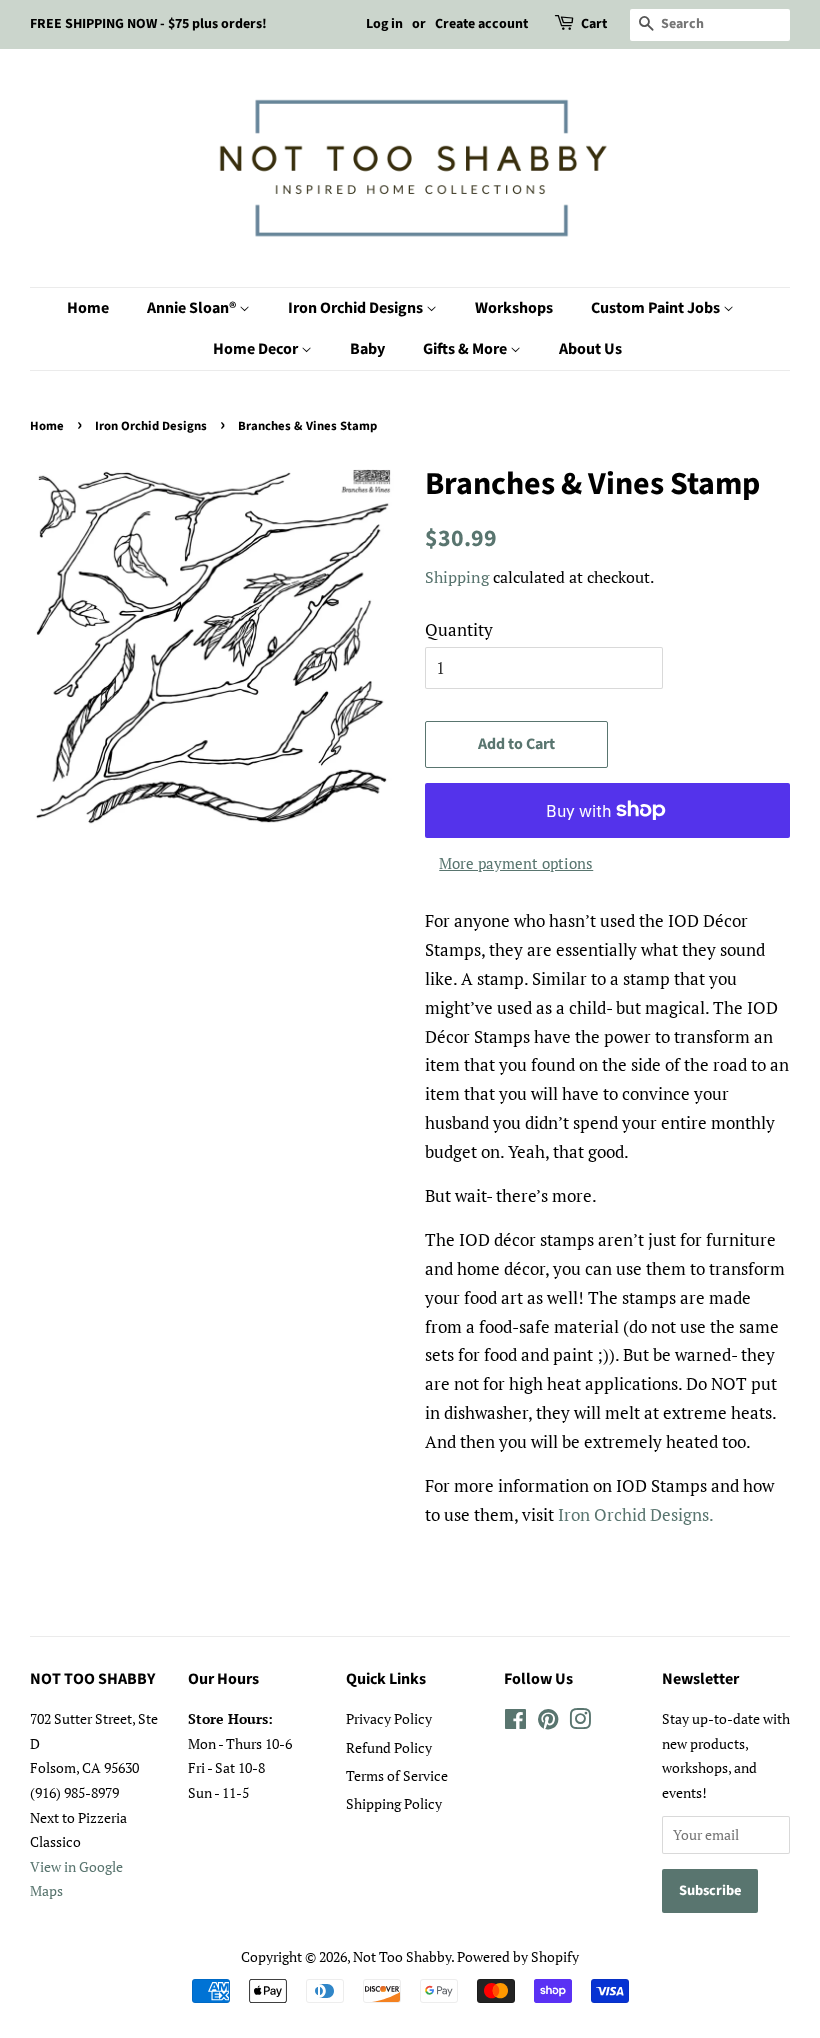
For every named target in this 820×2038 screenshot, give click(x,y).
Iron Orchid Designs (357, 308)
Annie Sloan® (193, 308)
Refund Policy (389, 1747)
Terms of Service (397, 1775)
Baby (367, 349)
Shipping (457, 577)
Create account (481, 24)
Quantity (459, 629)
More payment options (516, 863)
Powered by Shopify (518, 1956)
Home (88, 308)
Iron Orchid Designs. (636, 1514)
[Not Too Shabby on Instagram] (580, 1722)
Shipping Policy (394, 1803)
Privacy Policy (389, 1718)
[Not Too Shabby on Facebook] (515, 1722)
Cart (594, 24)
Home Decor (257, 349)
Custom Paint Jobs (657, 308)
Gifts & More (466, 349)
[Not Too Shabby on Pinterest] (548, 1722)
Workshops (514, 308)
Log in (384, 24)
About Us (590, 349)
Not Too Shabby (402, 1956)
